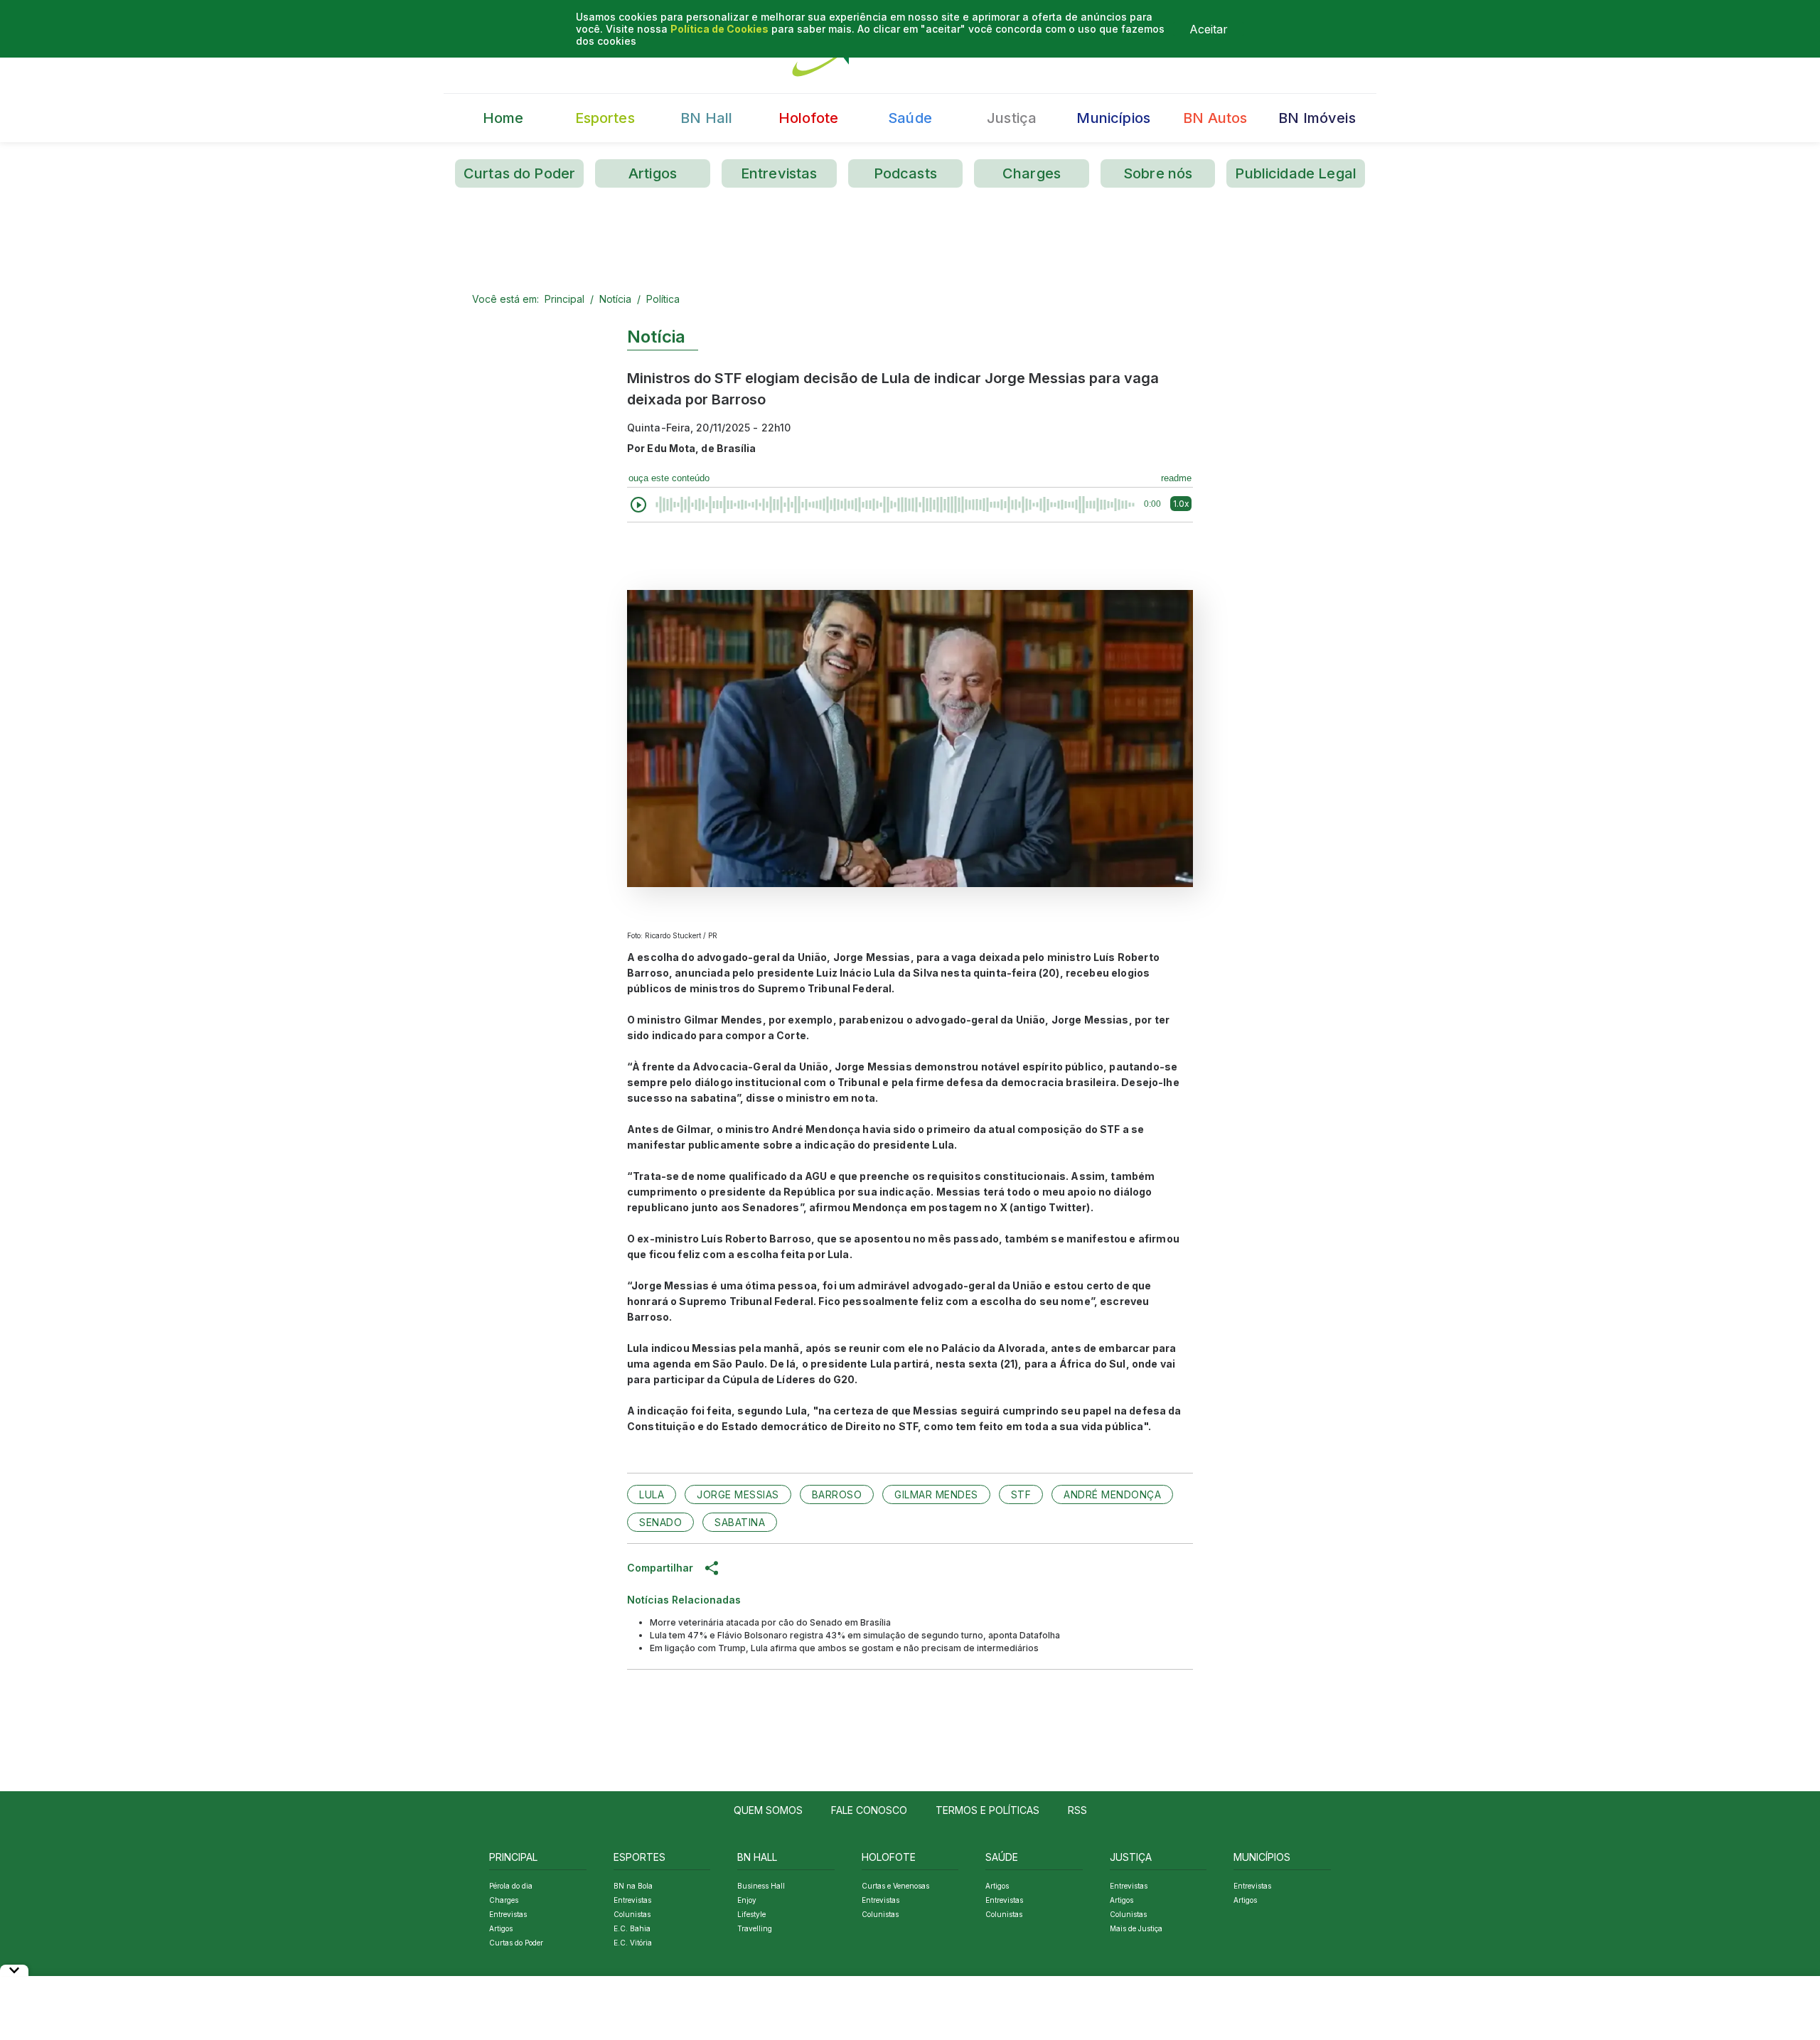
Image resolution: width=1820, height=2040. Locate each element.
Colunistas (632, 1914)
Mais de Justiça (1136, 1928)
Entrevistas (779, 173)
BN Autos (1215, 118)
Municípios (1113, 118)
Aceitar (1209, 29)
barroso (837, 1494)
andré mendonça (1112, 1494)
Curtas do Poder (519, 173)
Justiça (1012, 118)
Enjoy (747, 1900)
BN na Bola (633, 1886)
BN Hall (706, 118)
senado (660, 1522)
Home (503, 118)
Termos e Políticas (987, 1810)
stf (1021, 1494)
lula (652, 1494)
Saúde (910, 118)
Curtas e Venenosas (895, 1886)
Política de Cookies (719, 29)
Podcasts (905, 173)
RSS (1077, 1810)
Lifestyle (751, 1914)
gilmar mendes (936, 1494)
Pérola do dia (511, 1886)
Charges (1032, 173)
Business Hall (761, 1886)
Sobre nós (1158, 173)
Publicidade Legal (1296, 173)
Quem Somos (768, 1810)
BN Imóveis (1317, 118)
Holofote (808, 118)
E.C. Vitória (633, 1943)
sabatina (740, 1522)
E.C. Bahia (632, 1928)
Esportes (605, 118)
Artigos (653, 173)
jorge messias (738, 1494)
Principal (564, 299)
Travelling (755, 1928)
